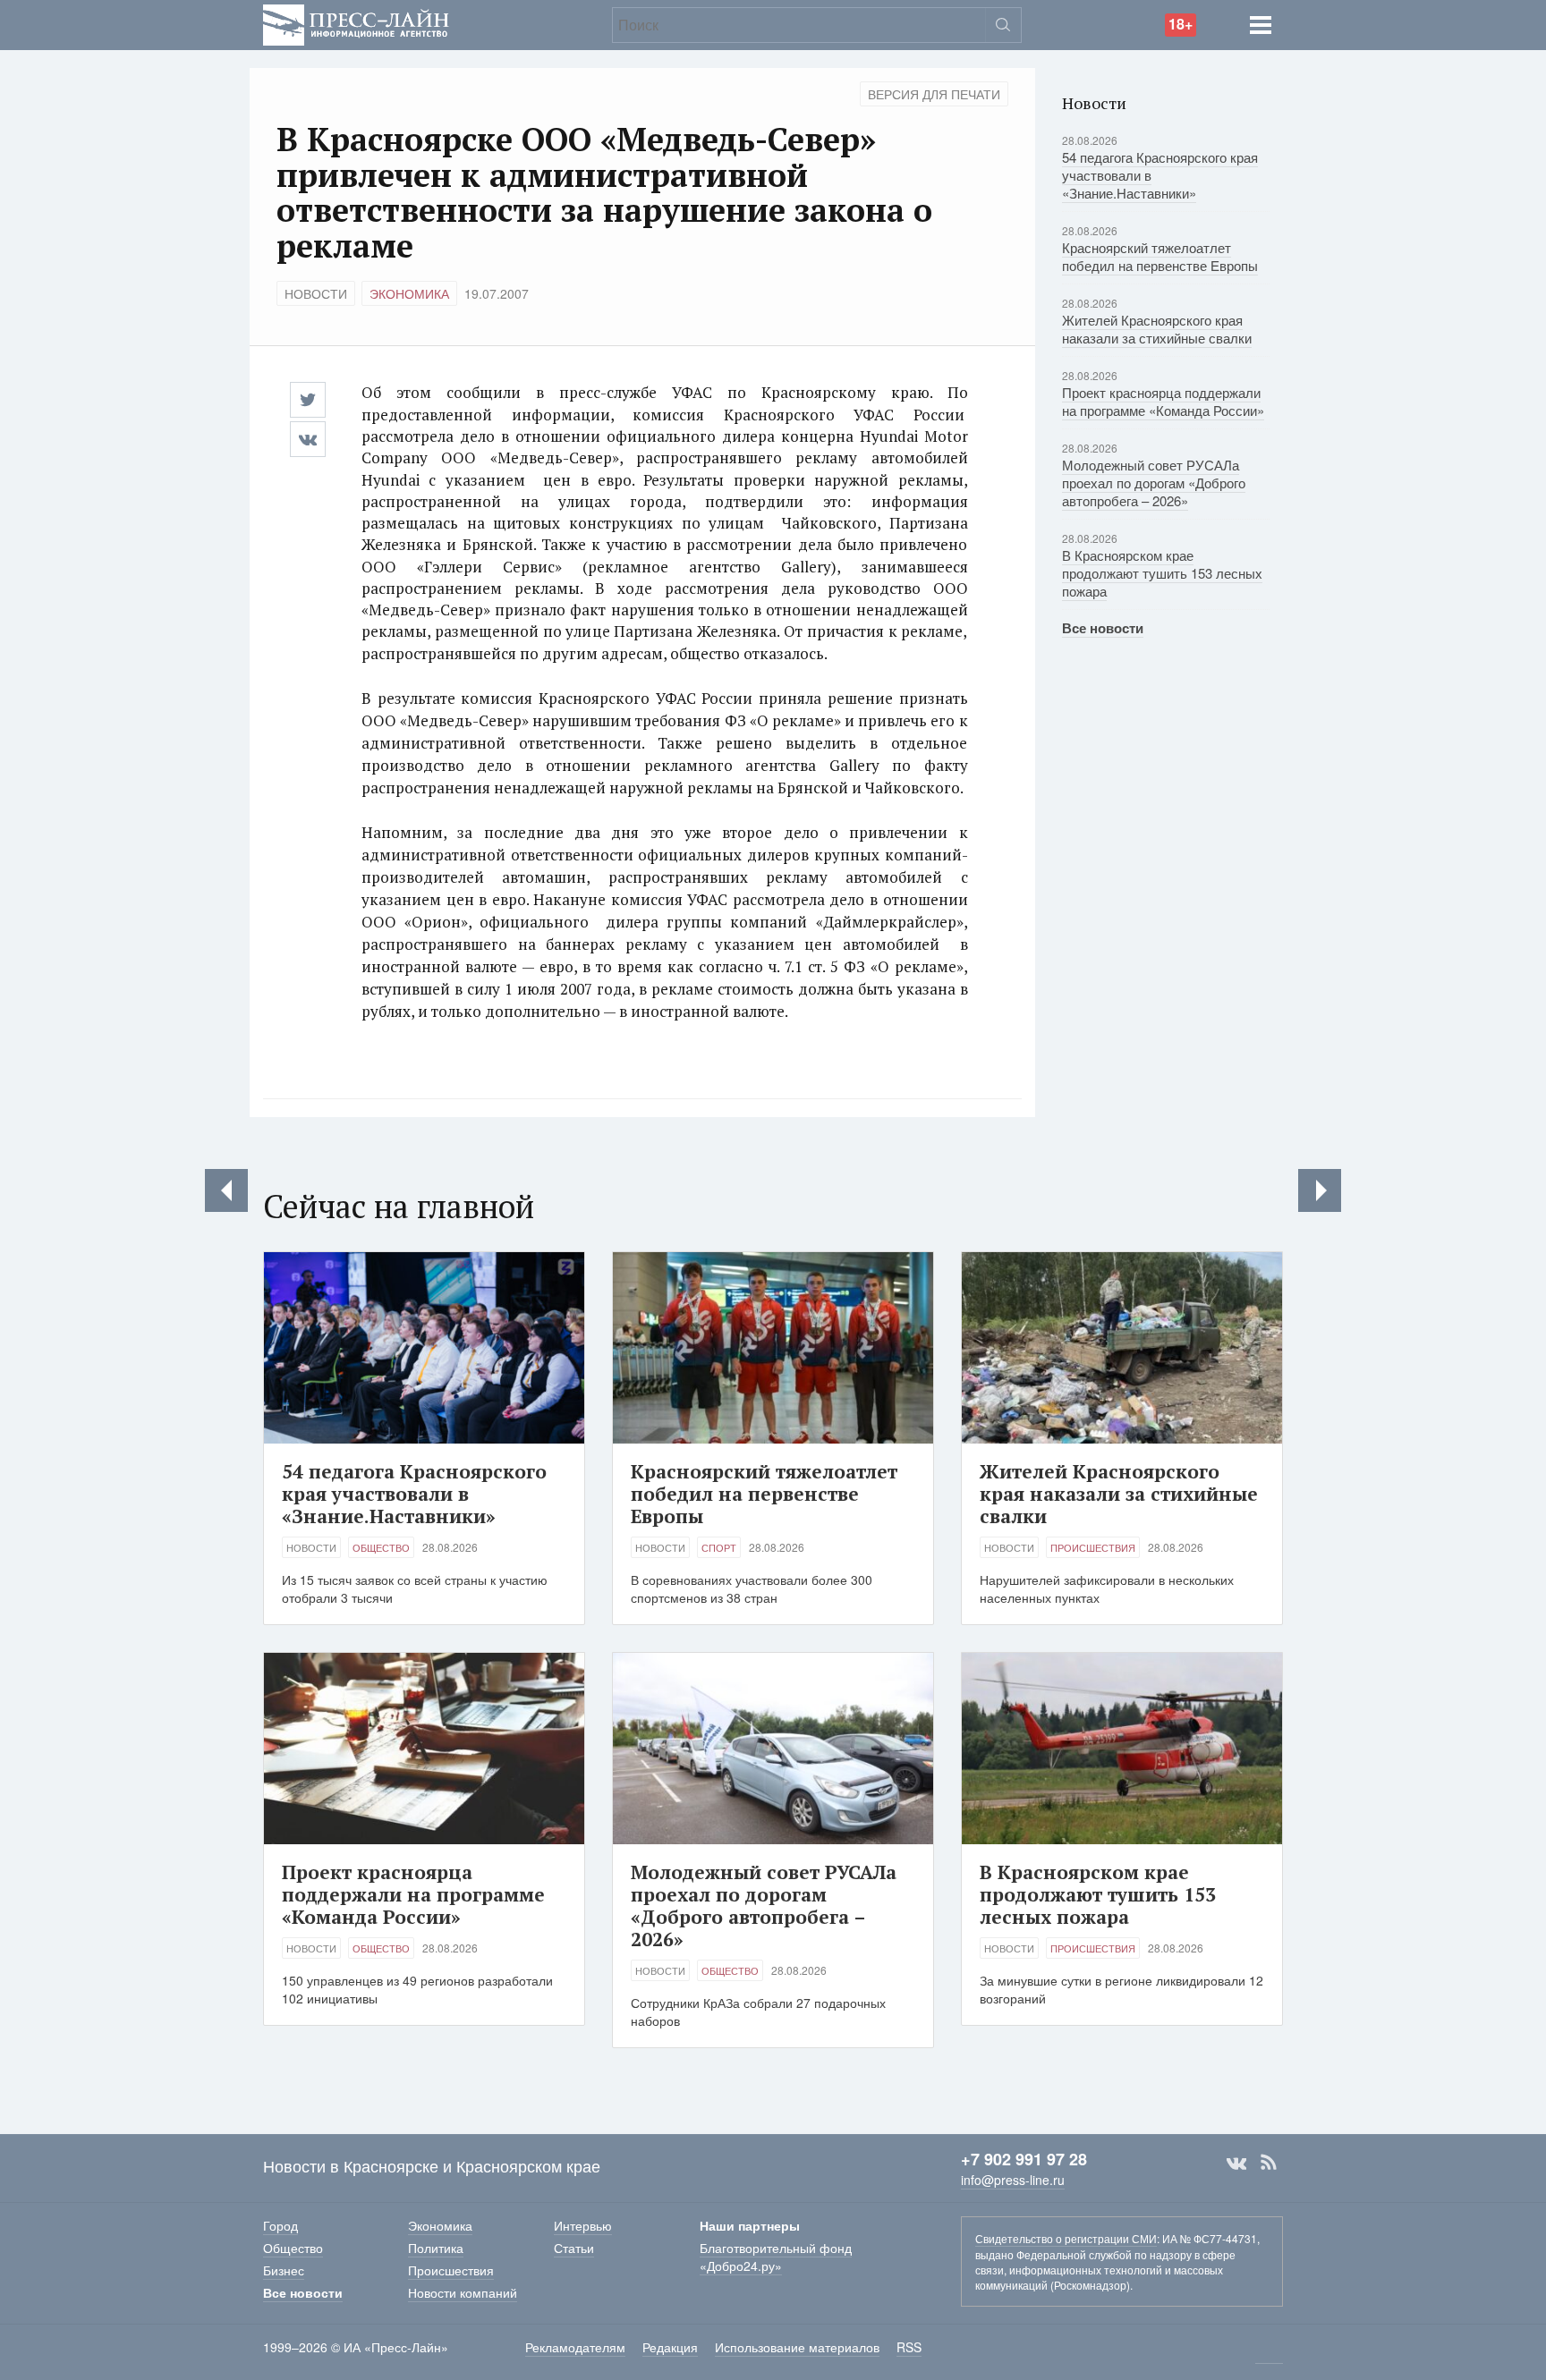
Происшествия (1093, 1547)
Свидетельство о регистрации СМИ (1066, 2238)
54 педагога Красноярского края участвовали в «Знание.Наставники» (414, 1494)
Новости (316, 293)
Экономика (409, 293)
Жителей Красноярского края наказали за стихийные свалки (1157, 329)
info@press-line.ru (1013, 2180)
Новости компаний (463, 2292)
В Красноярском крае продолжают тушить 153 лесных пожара (1162, 573)
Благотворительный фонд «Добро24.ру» (776, 2257)
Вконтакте (1236, 2163)
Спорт (719, 1547)
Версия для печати (934, 94)
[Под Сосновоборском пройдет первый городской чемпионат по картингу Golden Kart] (1320, 1190)
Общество (381, 1547)
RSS (1269, 2163)
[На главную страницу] (356, 23)
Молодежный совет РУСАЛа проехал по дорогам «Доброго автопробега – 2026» (1154, 483)
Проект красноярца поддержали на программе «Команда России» (1163, 401)
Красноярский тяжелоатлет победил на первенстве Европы (1160, 256)
